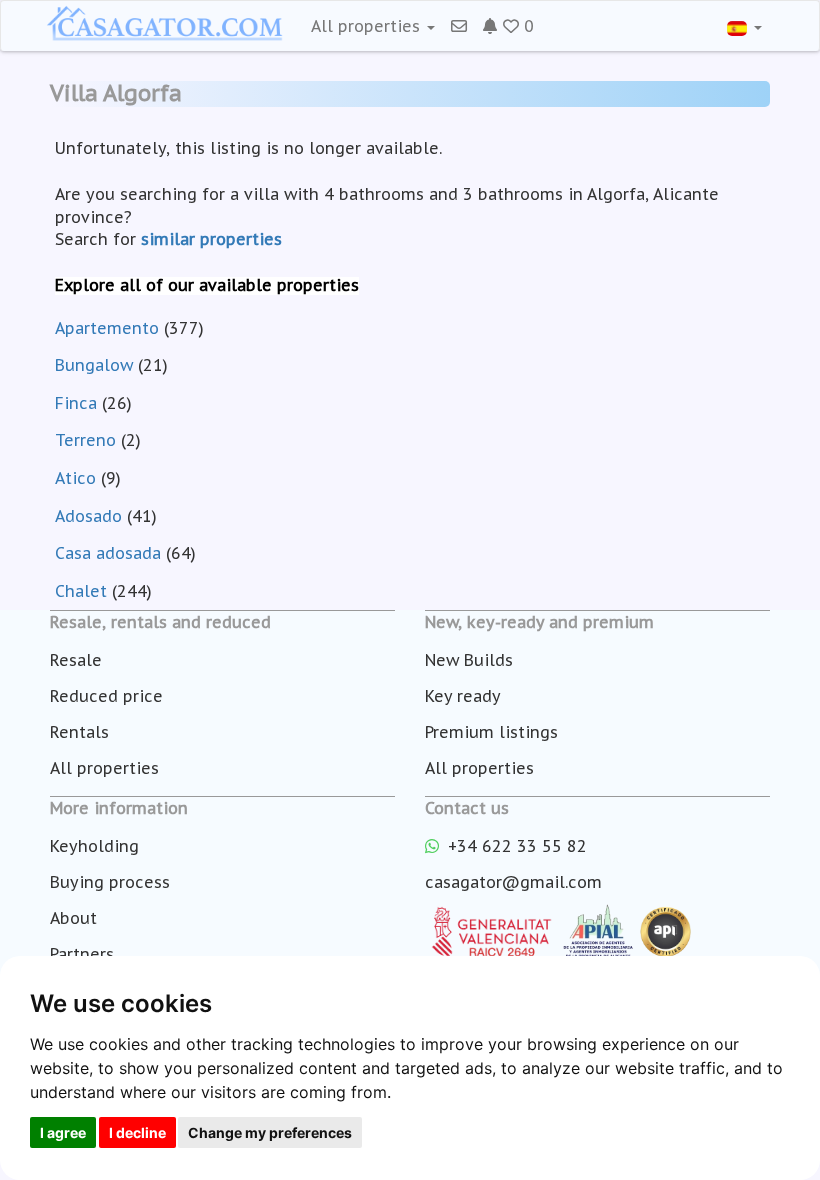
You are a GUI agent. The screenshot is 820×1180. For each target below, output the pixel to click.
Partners (82, 954)
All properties (104, 768)
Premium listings (491, 732)
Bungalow (94, 365)
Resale (76, 660)
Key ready (463, 696)
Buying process (110, 882)
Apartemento (107, 328)
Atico (75, 478)
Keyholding (94, 846)
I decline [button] (137, 1132)
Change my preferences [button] (270, 1132)
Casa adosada (108, 553)
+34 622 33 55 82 (515, 846)
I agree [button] (63, 1132)
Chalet (81, 591)
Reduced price (106, 696)
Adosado (88, 516)
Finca (76, 403)
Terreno (85, 440)
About (73, 918)
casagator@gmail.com (513, 882)
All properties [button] (368, 26)
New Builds (469, 660)
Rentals (79, 732)
